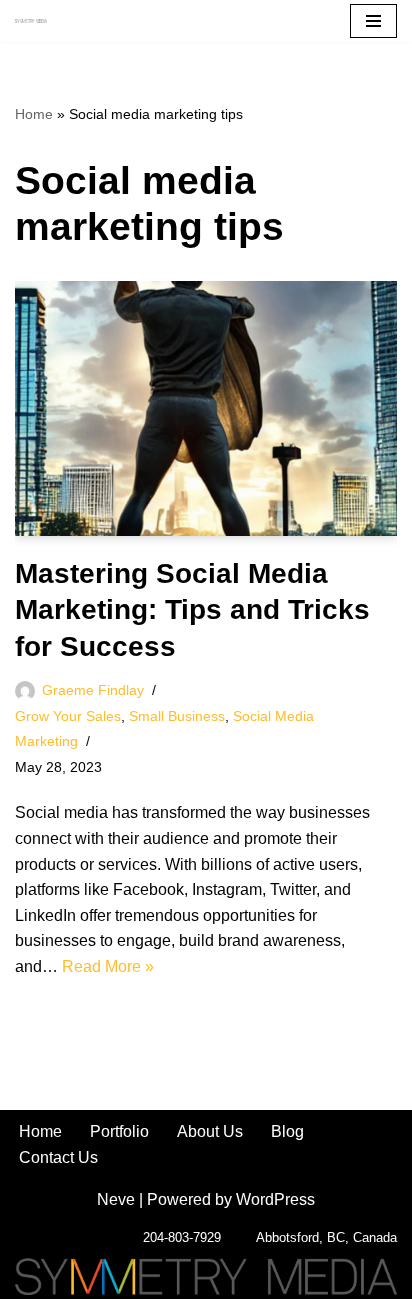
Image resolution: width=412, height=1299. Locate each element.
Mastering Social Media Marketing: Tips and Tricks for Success (192, 610)
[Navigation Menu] (373, 21)
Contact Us (58, 1157)
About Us (210, 1131)
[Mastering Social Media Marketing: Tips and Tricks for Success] (206, 408)
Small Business (177, 716)
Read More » (108, 966)
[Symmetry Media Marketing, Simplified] (31, 20)
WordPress (275, 1199)
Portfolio (119, 1131)
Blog (287, 1131)
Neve (116, 1199)
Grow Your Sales (68, 716)
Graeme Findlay (93, 690)
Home (34, 114)
